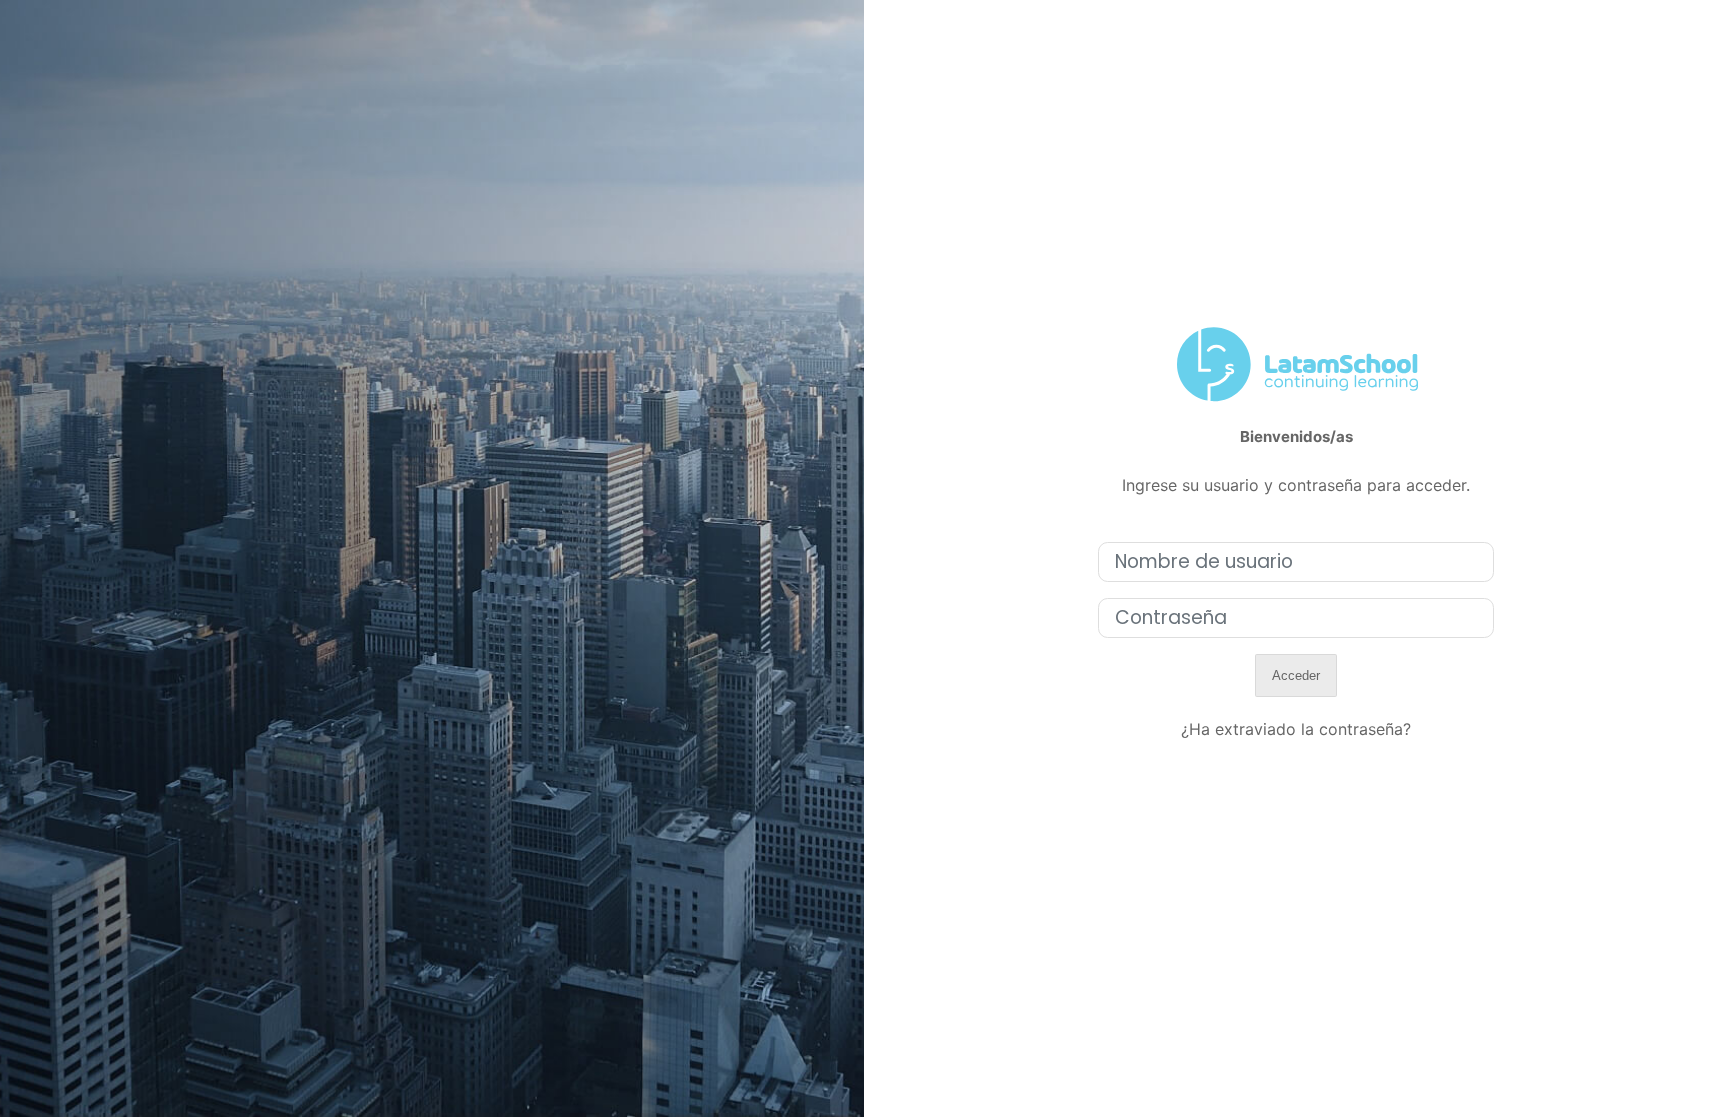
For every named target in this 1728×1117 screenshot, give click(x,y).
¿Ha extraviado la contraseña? (1296, 729)
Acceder (1296, 675)
